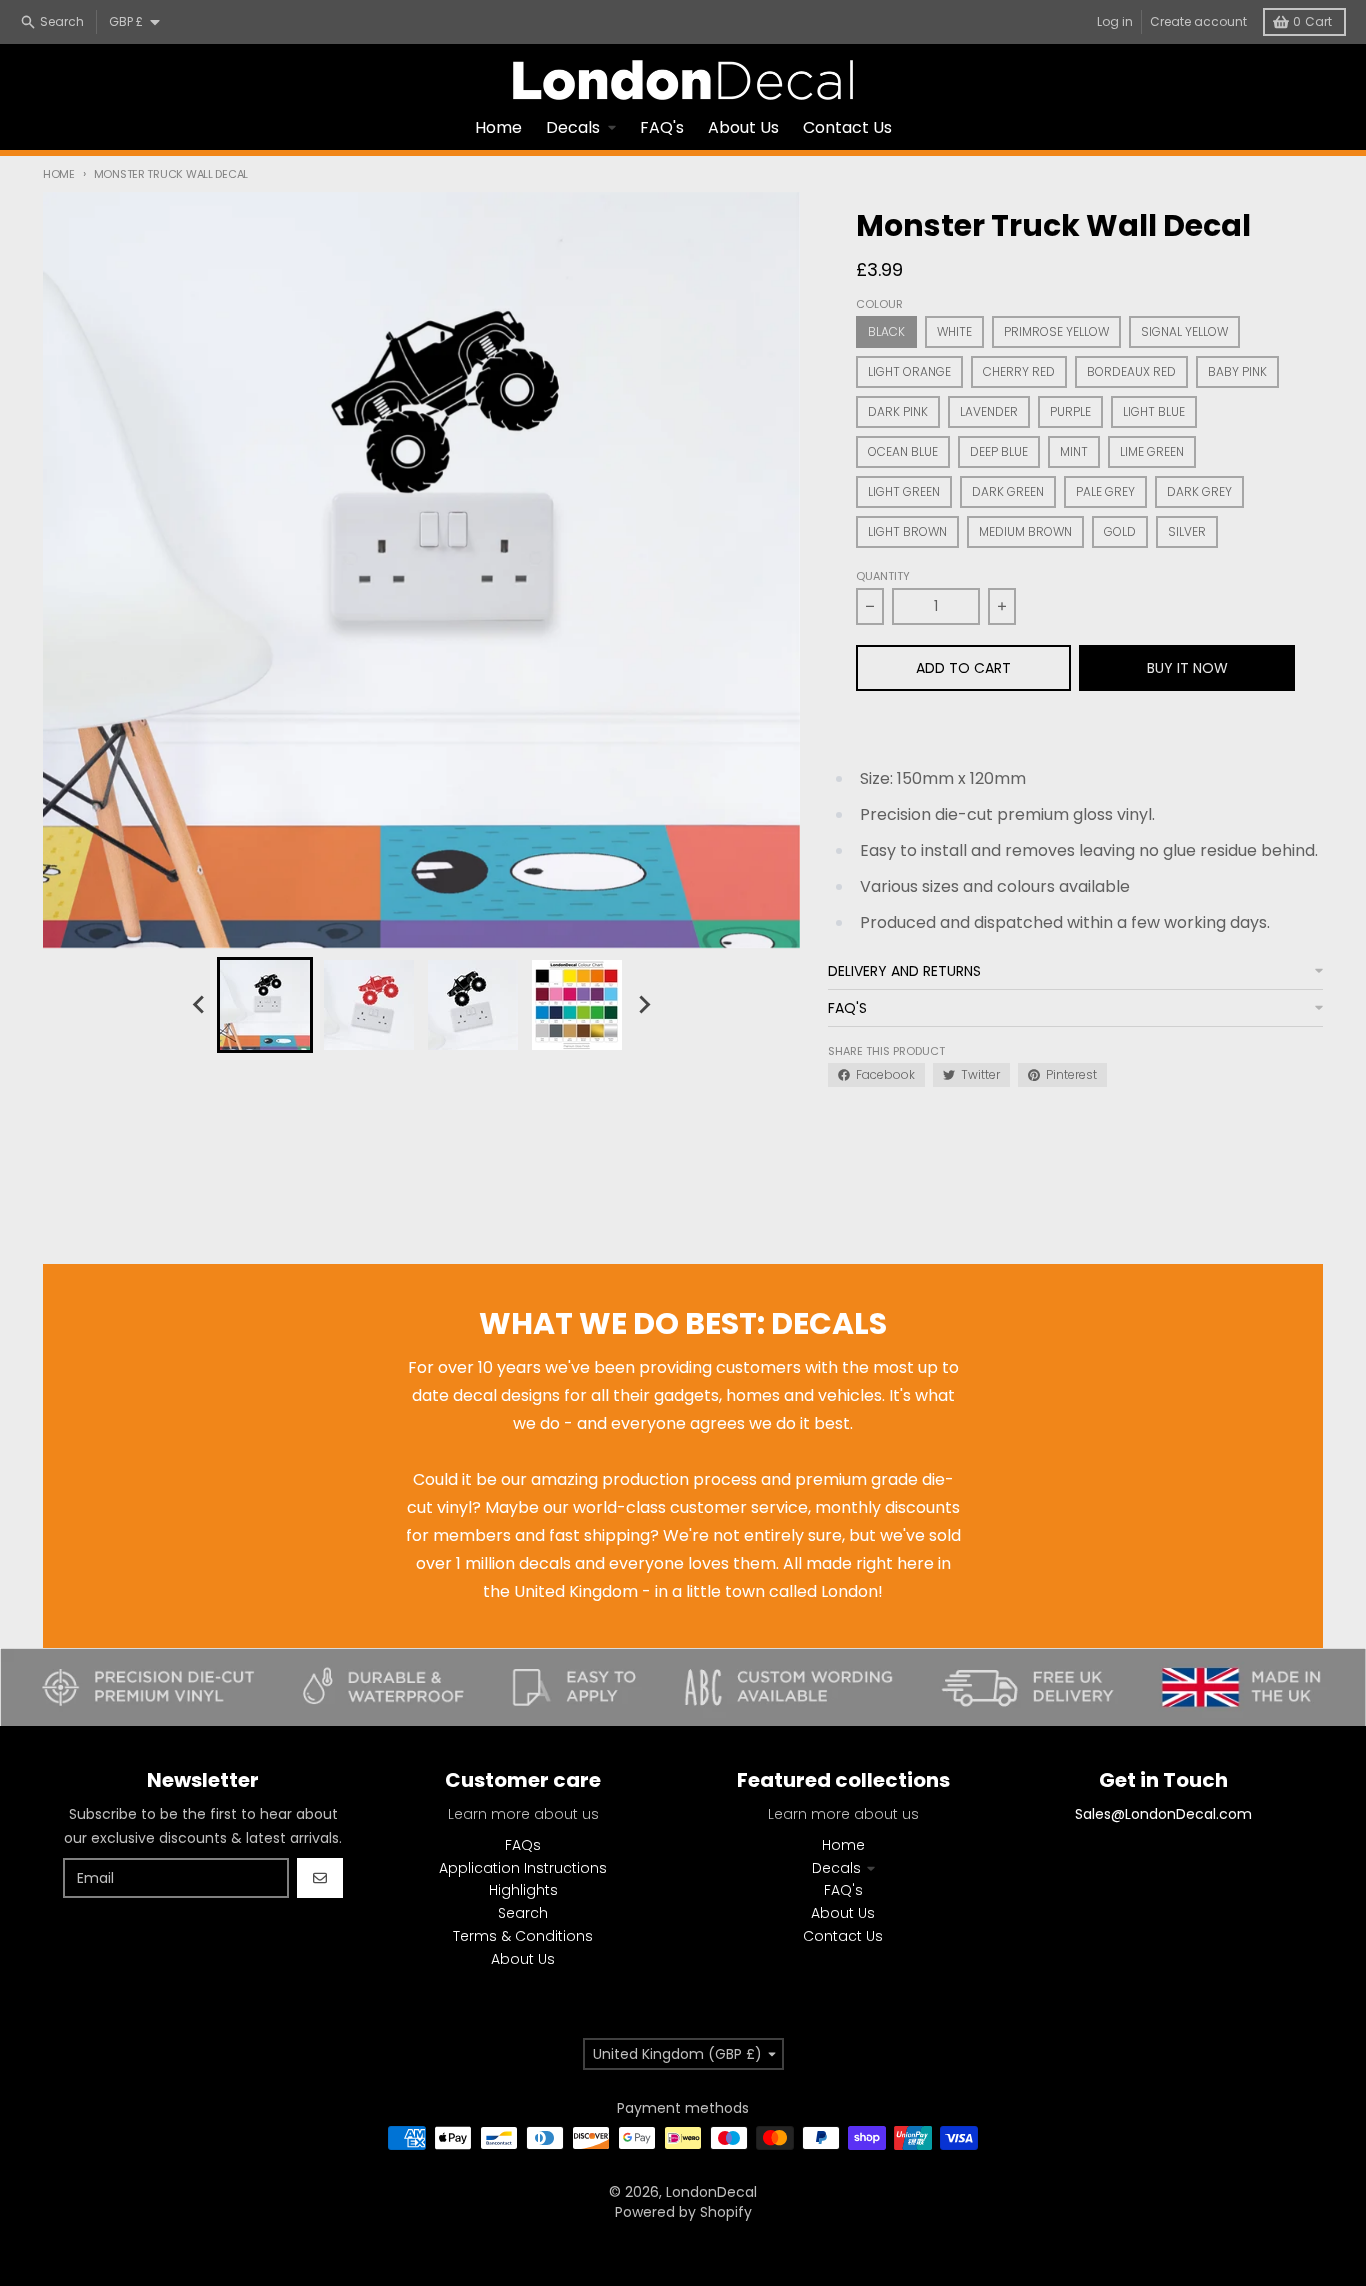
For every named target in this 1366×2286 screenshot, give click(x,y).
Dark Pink (898, 411)
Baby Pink (1237, 371)
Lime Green (1152, 451)
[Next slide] (643, 1005)
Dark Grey (1199, 491)
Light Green (904, 491)
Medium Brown (1025, 531)
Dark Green (1008, 491)
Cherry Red (1019, 371)
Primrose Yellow (1056, 331)
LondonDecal (711, 2192)
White (954, 331)
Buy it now (1187, 668)
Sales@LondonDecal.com (1163, 1814)
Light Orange (909, 371)
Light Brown (907, 531)
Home (59, 174)
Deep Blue (999, 451)
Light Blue (1154, 411)
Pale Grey (1105, 491)
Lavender (989, 411)
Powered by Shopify (683, 2212)
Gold (1120, 531)
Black (886, 331)
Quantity (883, 576)
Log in (1115, 21)
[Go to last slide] (199, 1005)
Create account (1198, 21)
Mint (1074, 451)
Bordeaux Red (1131, 371)
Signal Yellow (1184, 331)
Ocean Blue (903, 451)
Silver (1187, 531)
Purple (1070, 411)
